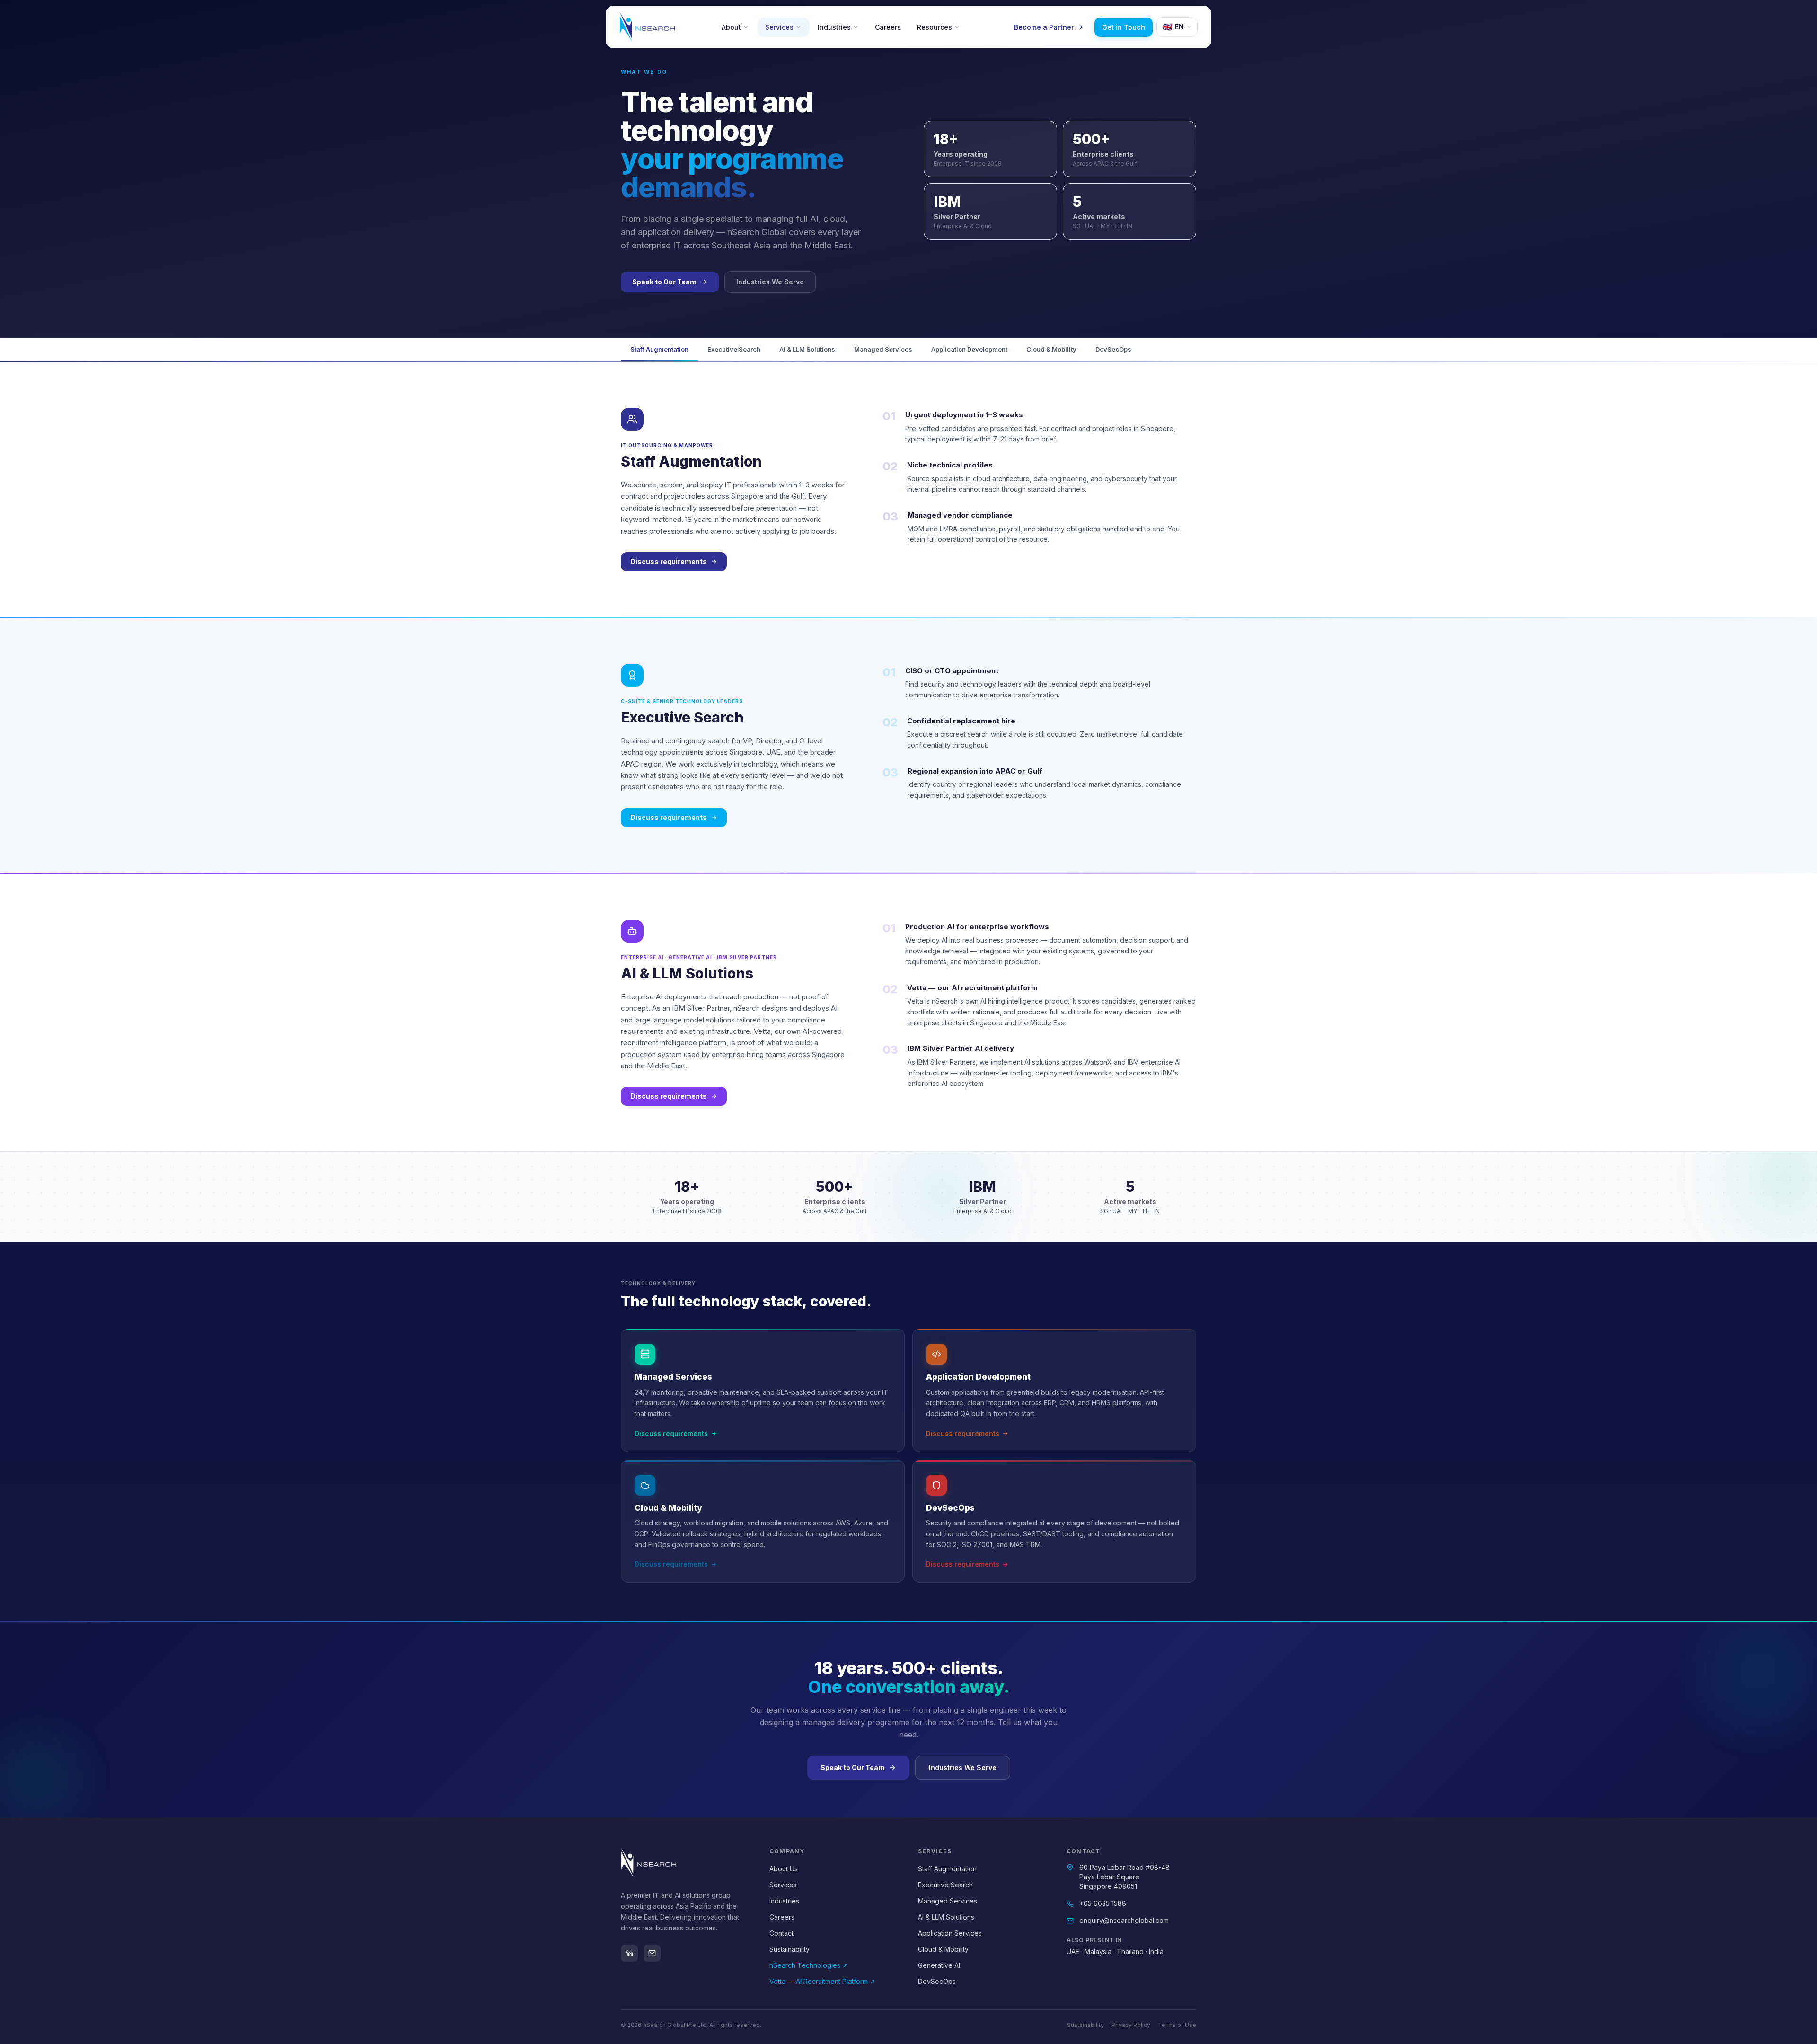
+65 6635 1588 (1103, 1903)
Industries (834, 27)
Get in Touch (1124, 27)
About (731, 27)
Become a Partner (1044, 27)
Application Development (969, 349)
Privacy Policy (1131, 2025)
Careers (888, 27)
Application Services (950, 1933)
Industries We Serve (770, 282)
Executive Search (734, 349)
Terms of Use (1177, 2025)
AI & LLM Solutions (807, 349)
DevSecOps (1113, 349)
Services (779, 27)
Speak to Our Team (664, 282)
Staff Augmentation (659, 349)
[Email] (652, 1953)
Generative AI (939, 1965)
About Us (784, 1869)
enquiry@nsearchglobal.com (1124, 1920)
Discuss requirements (669, 561)
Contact (781, 1933)
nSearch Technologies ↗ (809, 1965)
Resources (935, 27)
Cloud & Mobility (1051, 349)
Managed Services (883, 349)
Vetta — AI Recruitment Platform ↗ (822, 1981)
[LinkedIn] (629, 1953)
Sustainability (789, 1949)
